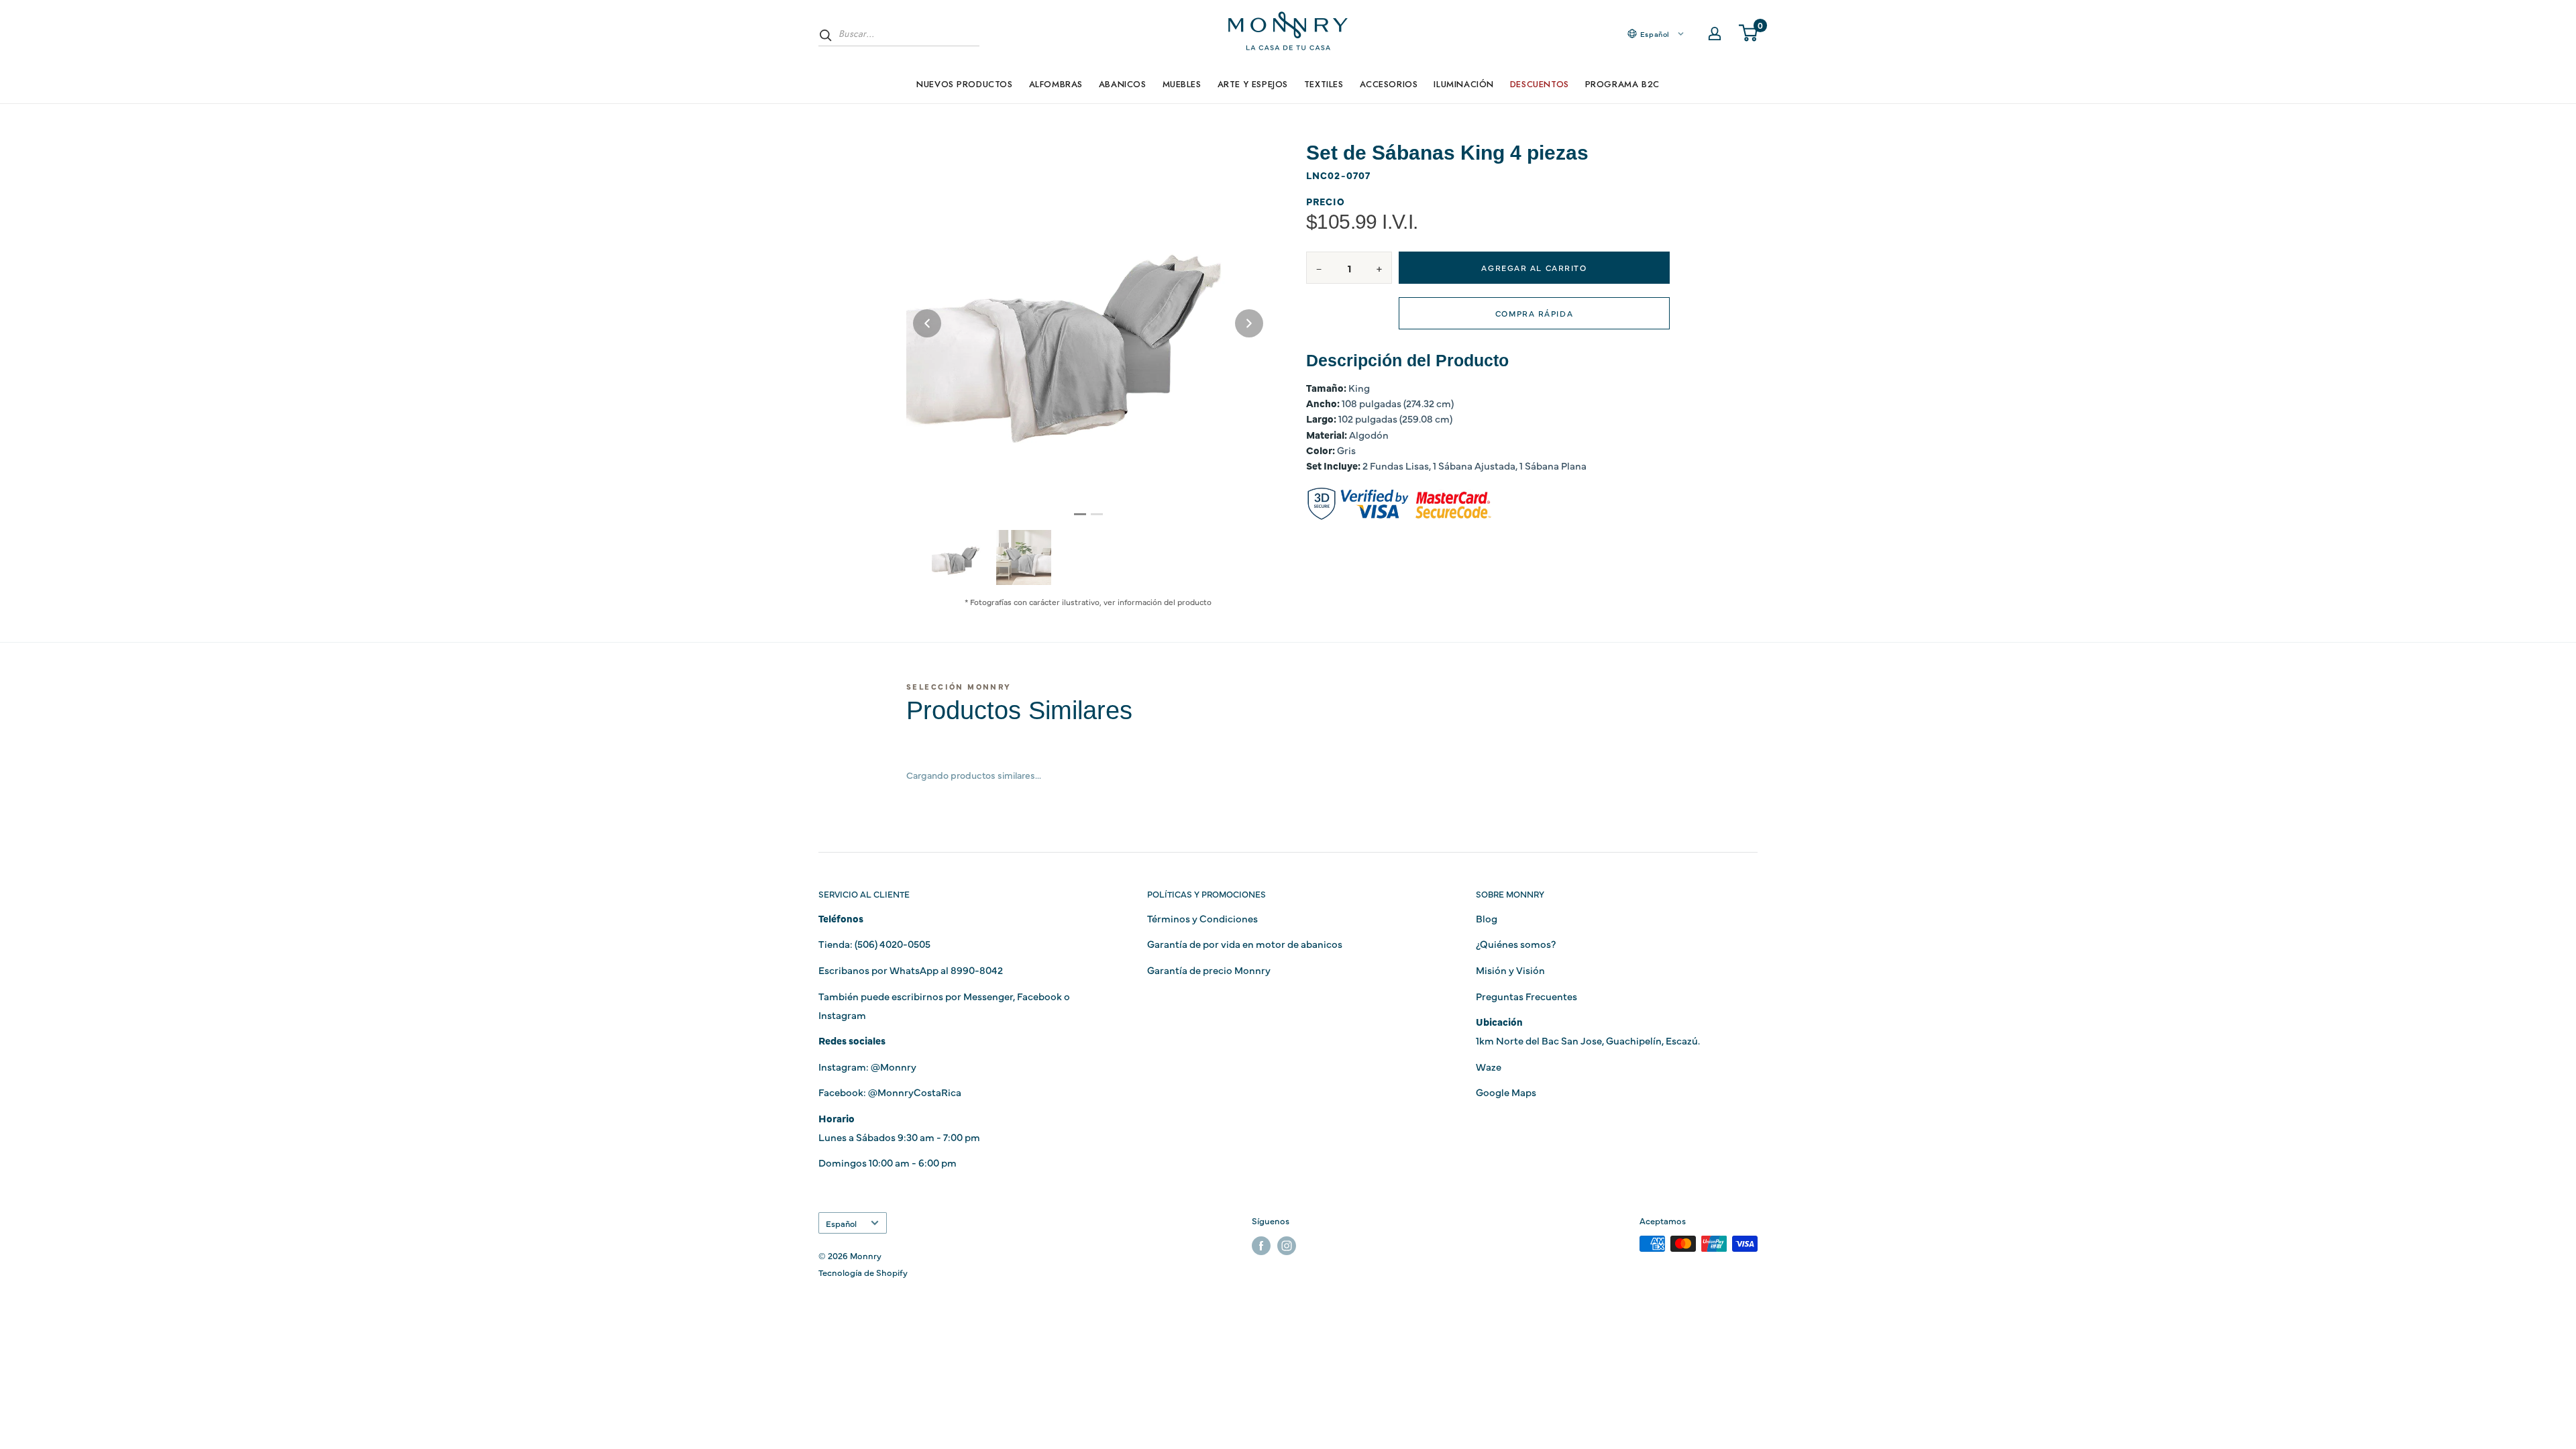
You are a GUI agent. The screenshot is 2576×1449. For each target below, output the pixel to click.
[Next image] (1249, 323)
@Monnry (894, 1066)
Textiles (1324, 84)
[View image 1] (959, 557)
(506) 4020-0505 (893, 944)
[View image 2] (1024, 557)
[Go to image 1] (1080, 514)
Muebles (1182, 84)
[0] (1749, 34)
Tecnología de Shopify (863, 1272)
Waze (1489, 1066)
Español (841, 1223)
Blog (1487, 918)
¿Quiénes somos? (1516, 944)
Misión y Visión (1510, 970)
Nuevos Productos (964, 84)
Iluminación (1463, 84)
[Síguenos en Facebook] (1261, 1245)
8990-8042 (977, 970)
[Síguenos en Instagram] (1287, 1245)
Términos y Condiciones (1202, 918)
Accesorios (1389, 84)
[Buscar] (826, 35)
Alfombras (1056, 84)
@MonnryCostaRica (915, 1092)
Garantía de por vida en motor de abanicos (1245, 944)
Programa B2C (1622, 84)
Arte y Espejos (1253, 84)
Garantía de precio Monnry (1209, 970)
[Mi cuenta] (1715, 34)
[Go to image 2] (1097, 514)
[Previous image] (927, 323)
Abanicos (1123, 84)
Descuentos (1540, 84)
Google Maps (1506, 1092)
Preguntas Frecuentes (1526, 996)
